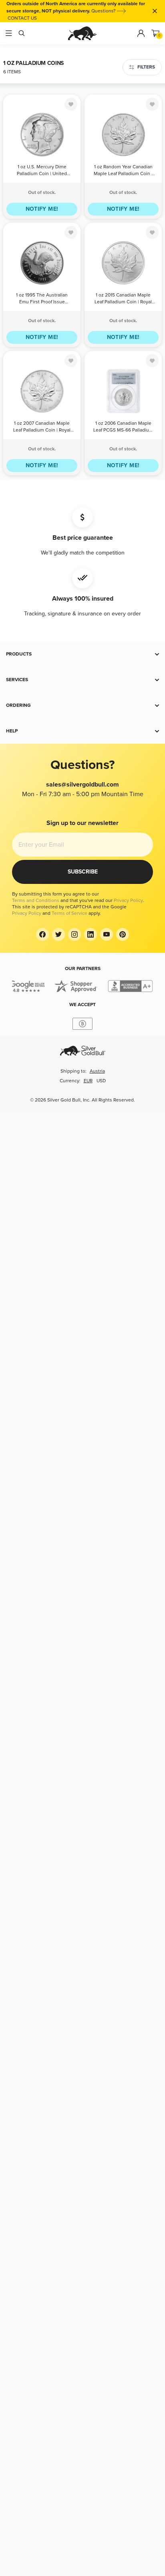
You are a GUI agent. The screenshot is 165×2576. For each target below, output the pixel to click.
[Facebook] (42, 934)
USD (101, 1081)
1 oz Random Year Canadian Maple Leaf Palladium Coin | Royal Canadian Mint (123, 171)
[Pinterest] (123, 934)
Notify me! (42, 209)
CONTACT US (22, 18)
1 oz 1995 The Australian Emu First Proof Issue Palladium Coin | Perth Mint (42, 299)
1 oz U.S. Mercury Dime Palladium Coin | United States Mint (42, 171)
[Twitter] (58, 934)
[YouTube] (107, 934)
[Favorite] (71, 104)
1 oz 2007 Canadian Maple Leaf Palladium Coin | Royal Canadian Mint (42, 427)
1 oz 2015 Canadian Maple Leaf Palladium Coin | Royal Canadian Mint (123, 299)
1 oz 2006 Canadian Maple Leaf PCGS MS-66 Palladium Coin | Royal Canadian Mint (123, 427)
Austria (97, 1071)
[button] (82, 654)
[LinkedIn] (91, 934)
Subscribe (83, 872)
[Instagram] (74, 934)
